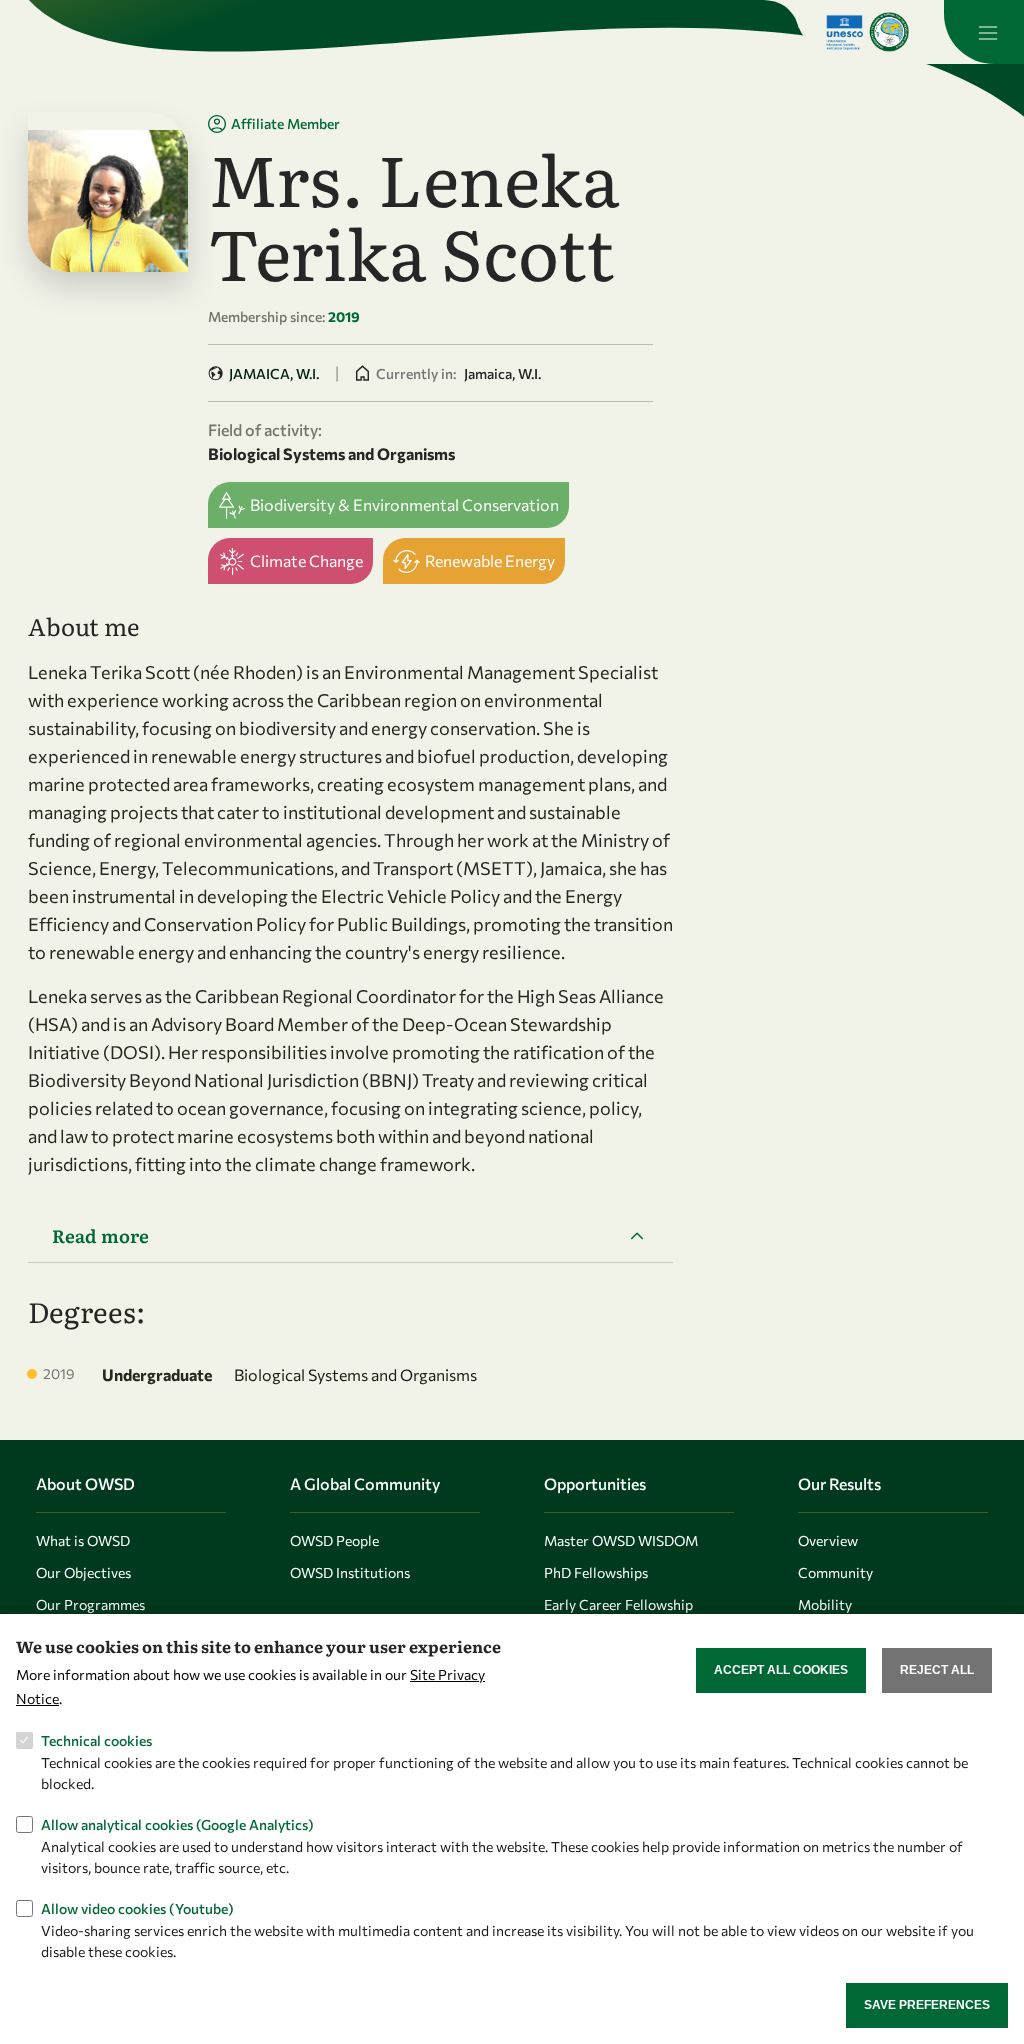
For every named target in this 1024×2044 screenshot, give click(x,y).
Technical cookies (96, 1740)
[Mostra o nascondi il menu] (984, 32)
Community (835, 1572)
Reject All (937, 1670)
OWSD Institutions (350, 1572)
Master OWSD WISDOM (621, 1540)
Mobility (825, 1604)
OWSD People (334, 1540)
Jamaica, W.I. (274, 373)
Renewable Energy (490, 560)
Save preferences (927, 2005)
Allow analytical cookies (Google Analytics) (177, 1824)
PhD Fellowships (596, 1572)
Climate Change (306, 560)
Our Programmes (90, 1604)
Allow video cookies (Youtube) (137, 1908)
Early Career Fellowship (618, 1604)
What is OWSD (83, 1540)
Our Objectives (83, 1572)
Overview (828, 1540)
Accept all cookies (781, 1670)
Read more (100, 1235)
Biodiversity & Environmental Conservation (404, 504)
